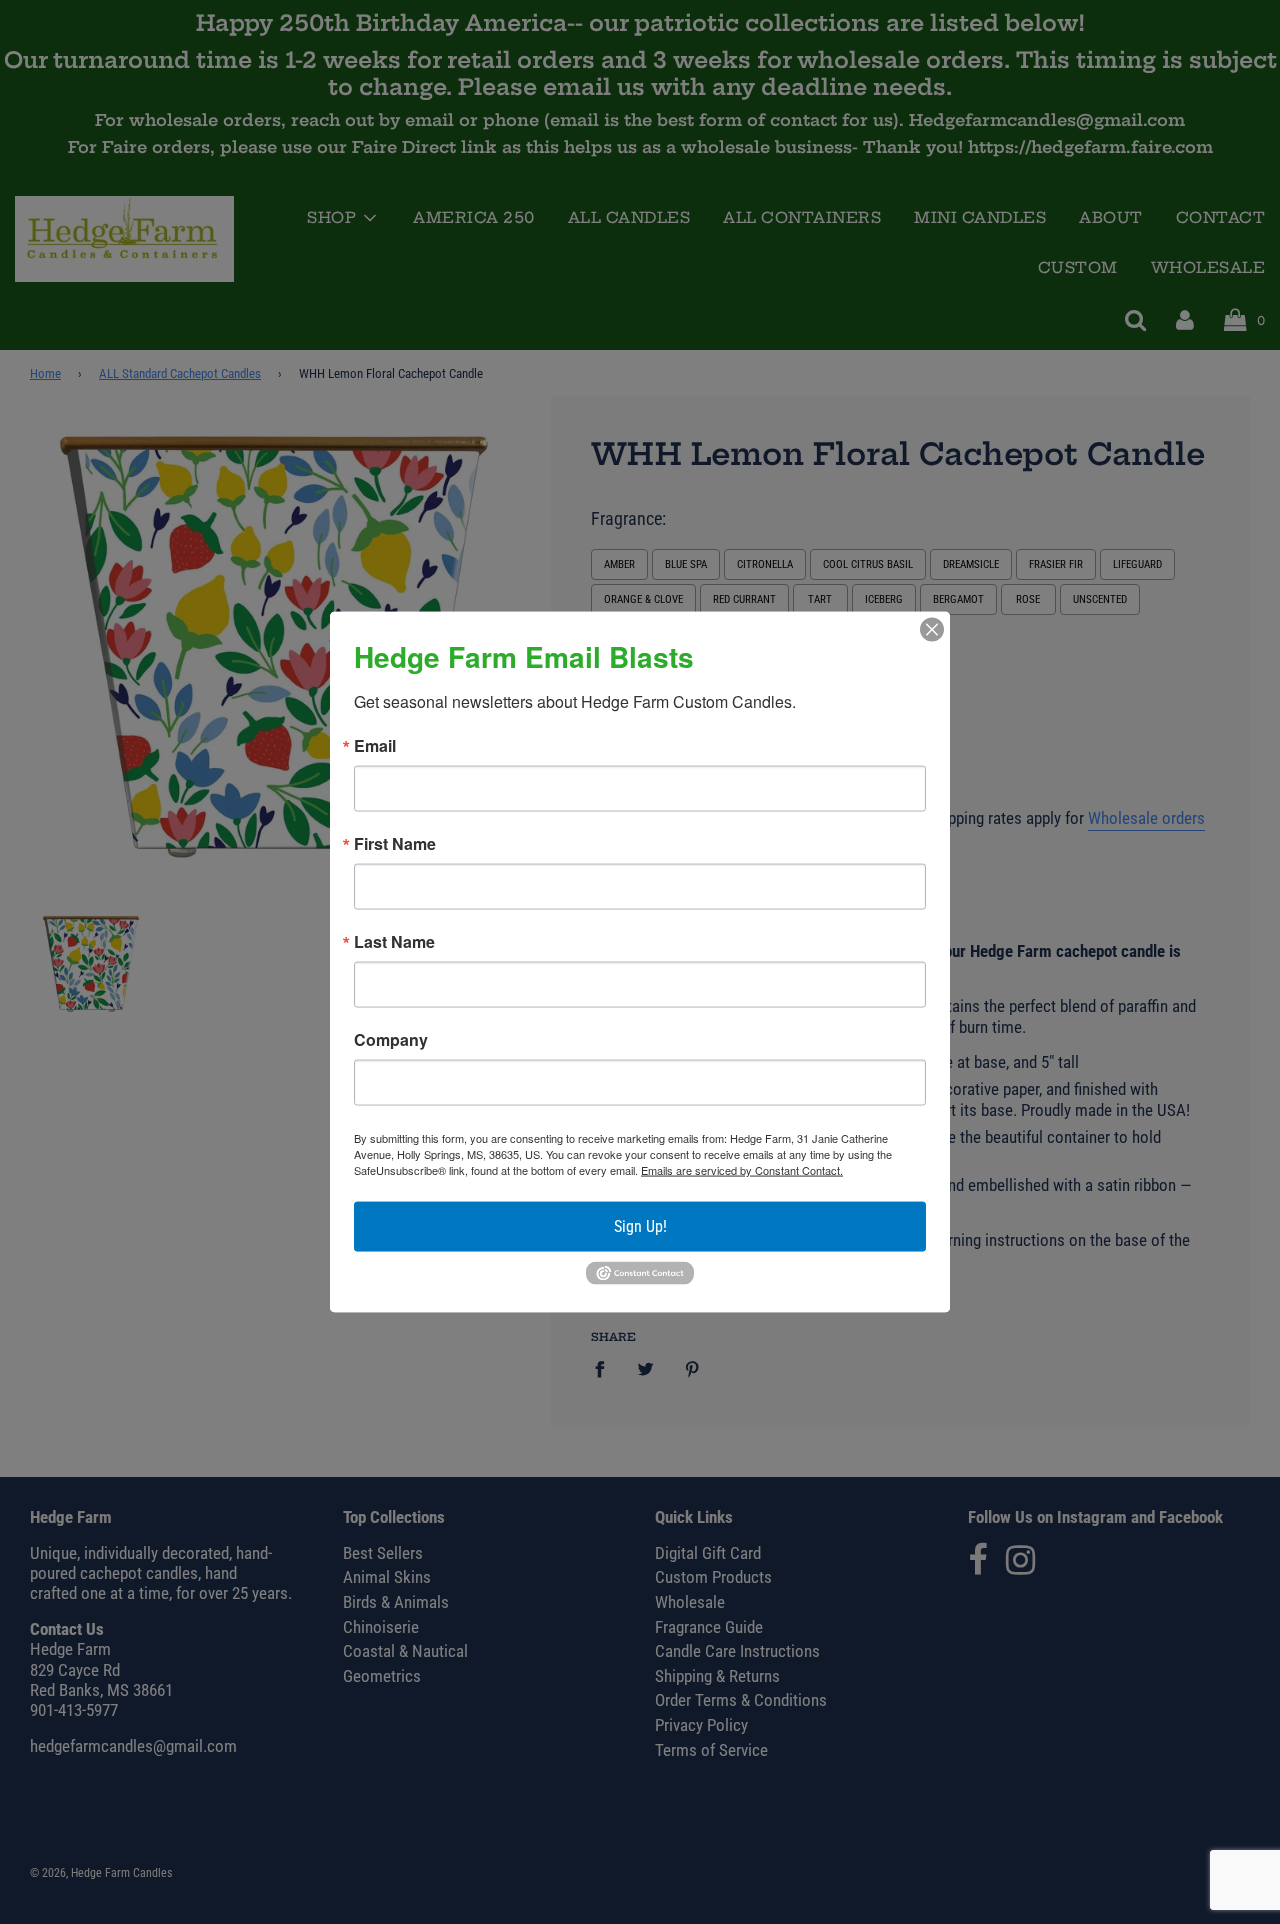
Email (375, 746)
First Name (395, 844)
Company (391, 1040)
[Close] (932, 630)
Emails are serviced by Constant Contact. (742, 1170)
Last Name (394, 942)
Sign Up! (640, 1226)
